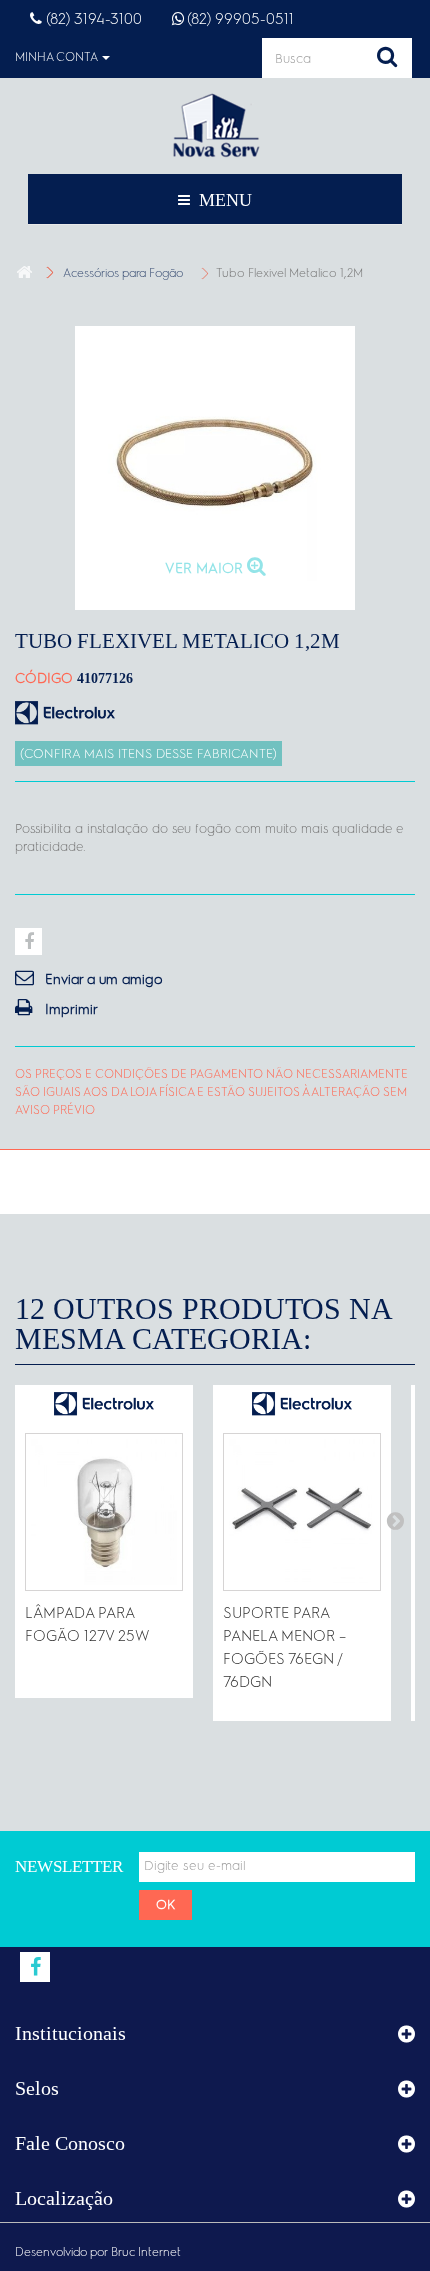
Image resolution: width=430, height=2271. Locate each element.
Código (44, 678)
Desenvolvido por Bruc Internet (98, 2252)
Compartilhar (28, 941)
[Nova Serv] (215, 125)
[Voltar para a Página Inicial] (24, 272)
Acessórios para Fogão (123, 273)
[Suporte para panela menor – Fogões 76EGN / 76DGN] (302, 1512)
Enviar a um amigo (104, 979)
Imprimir (71, 1009)
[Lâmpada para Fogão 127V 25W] (104, 1512)
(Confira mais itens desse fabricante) (148, 753)
